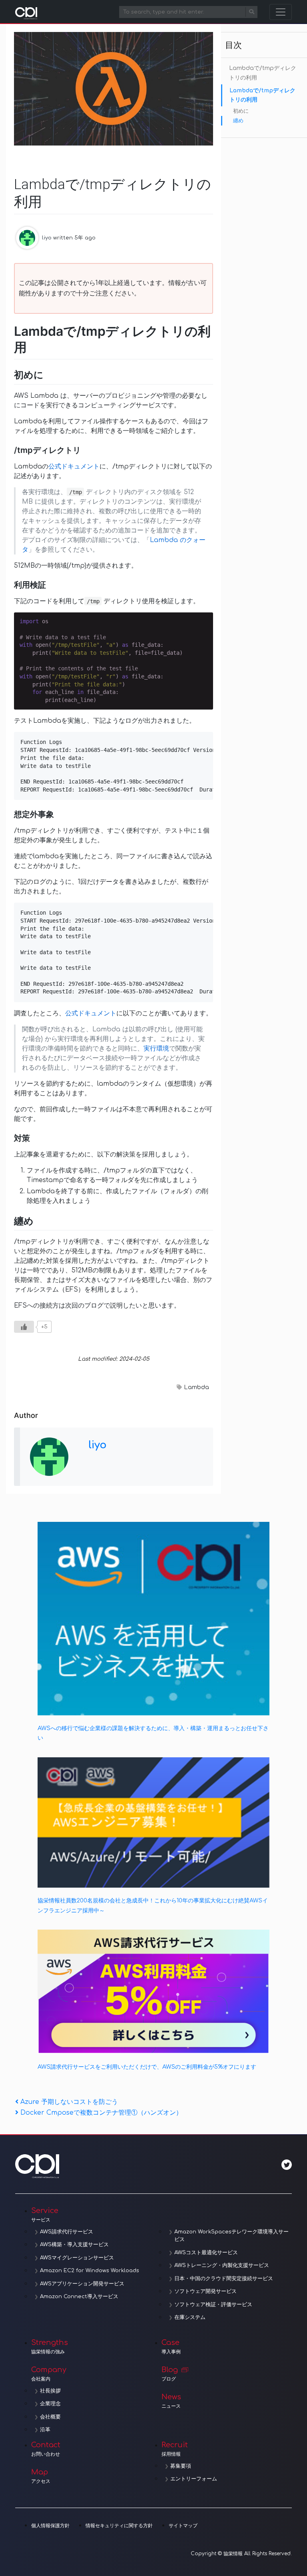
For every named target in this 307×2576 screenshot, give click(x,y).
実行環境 (156, 1049)
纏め (238, 121)
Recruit (175, 2449)
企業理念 (50, 2404)
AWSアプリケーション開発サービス (82, 2284)
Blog (170, 2374)
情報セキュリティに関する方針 (119, 2526)
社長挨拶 (50, 2391)
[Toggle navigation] (281, 12)
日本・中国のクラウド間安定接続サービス (224, 2279)
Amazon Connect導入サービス (79, 2297)
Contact (46, 2449)
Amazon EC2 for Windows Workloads (90, 2271)
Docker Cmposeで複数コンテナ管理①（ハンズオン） (101, 2113)
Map (41, 2476)
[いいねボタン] (24, 1327)
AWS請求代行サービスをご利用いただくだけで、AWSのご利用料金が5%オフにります (147, 2067)
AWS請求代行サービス (67, 2232)
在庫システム (190, 2317)
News (171, 2401)
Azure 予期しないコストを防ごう (69, 2102)
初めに (241, 111)
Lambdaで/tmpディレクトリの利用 (263, 73)
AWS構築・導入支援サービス (74, 2245)
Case (171, 2347)
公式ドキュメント (74, 467)
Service (45, 2215)
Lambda (196, 1387)
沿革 (45, 2430)
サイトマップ (183, 2526)
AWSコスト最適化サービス (206, 2253)
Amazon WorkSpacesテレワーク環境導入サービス (231, 2236)
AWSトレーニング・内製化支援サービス (222, 2265)
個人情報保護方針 (50, 2526)
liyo (47, 238)
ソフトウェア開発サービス (205, 2291)
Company (49, 2374)
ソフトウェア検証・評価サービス (213, 2305)
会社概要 (50, 2417)
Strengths (50, 2347)
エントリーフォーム (194, 2479)
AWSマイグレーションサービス (77, 2258)
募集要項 (181, 2466)
